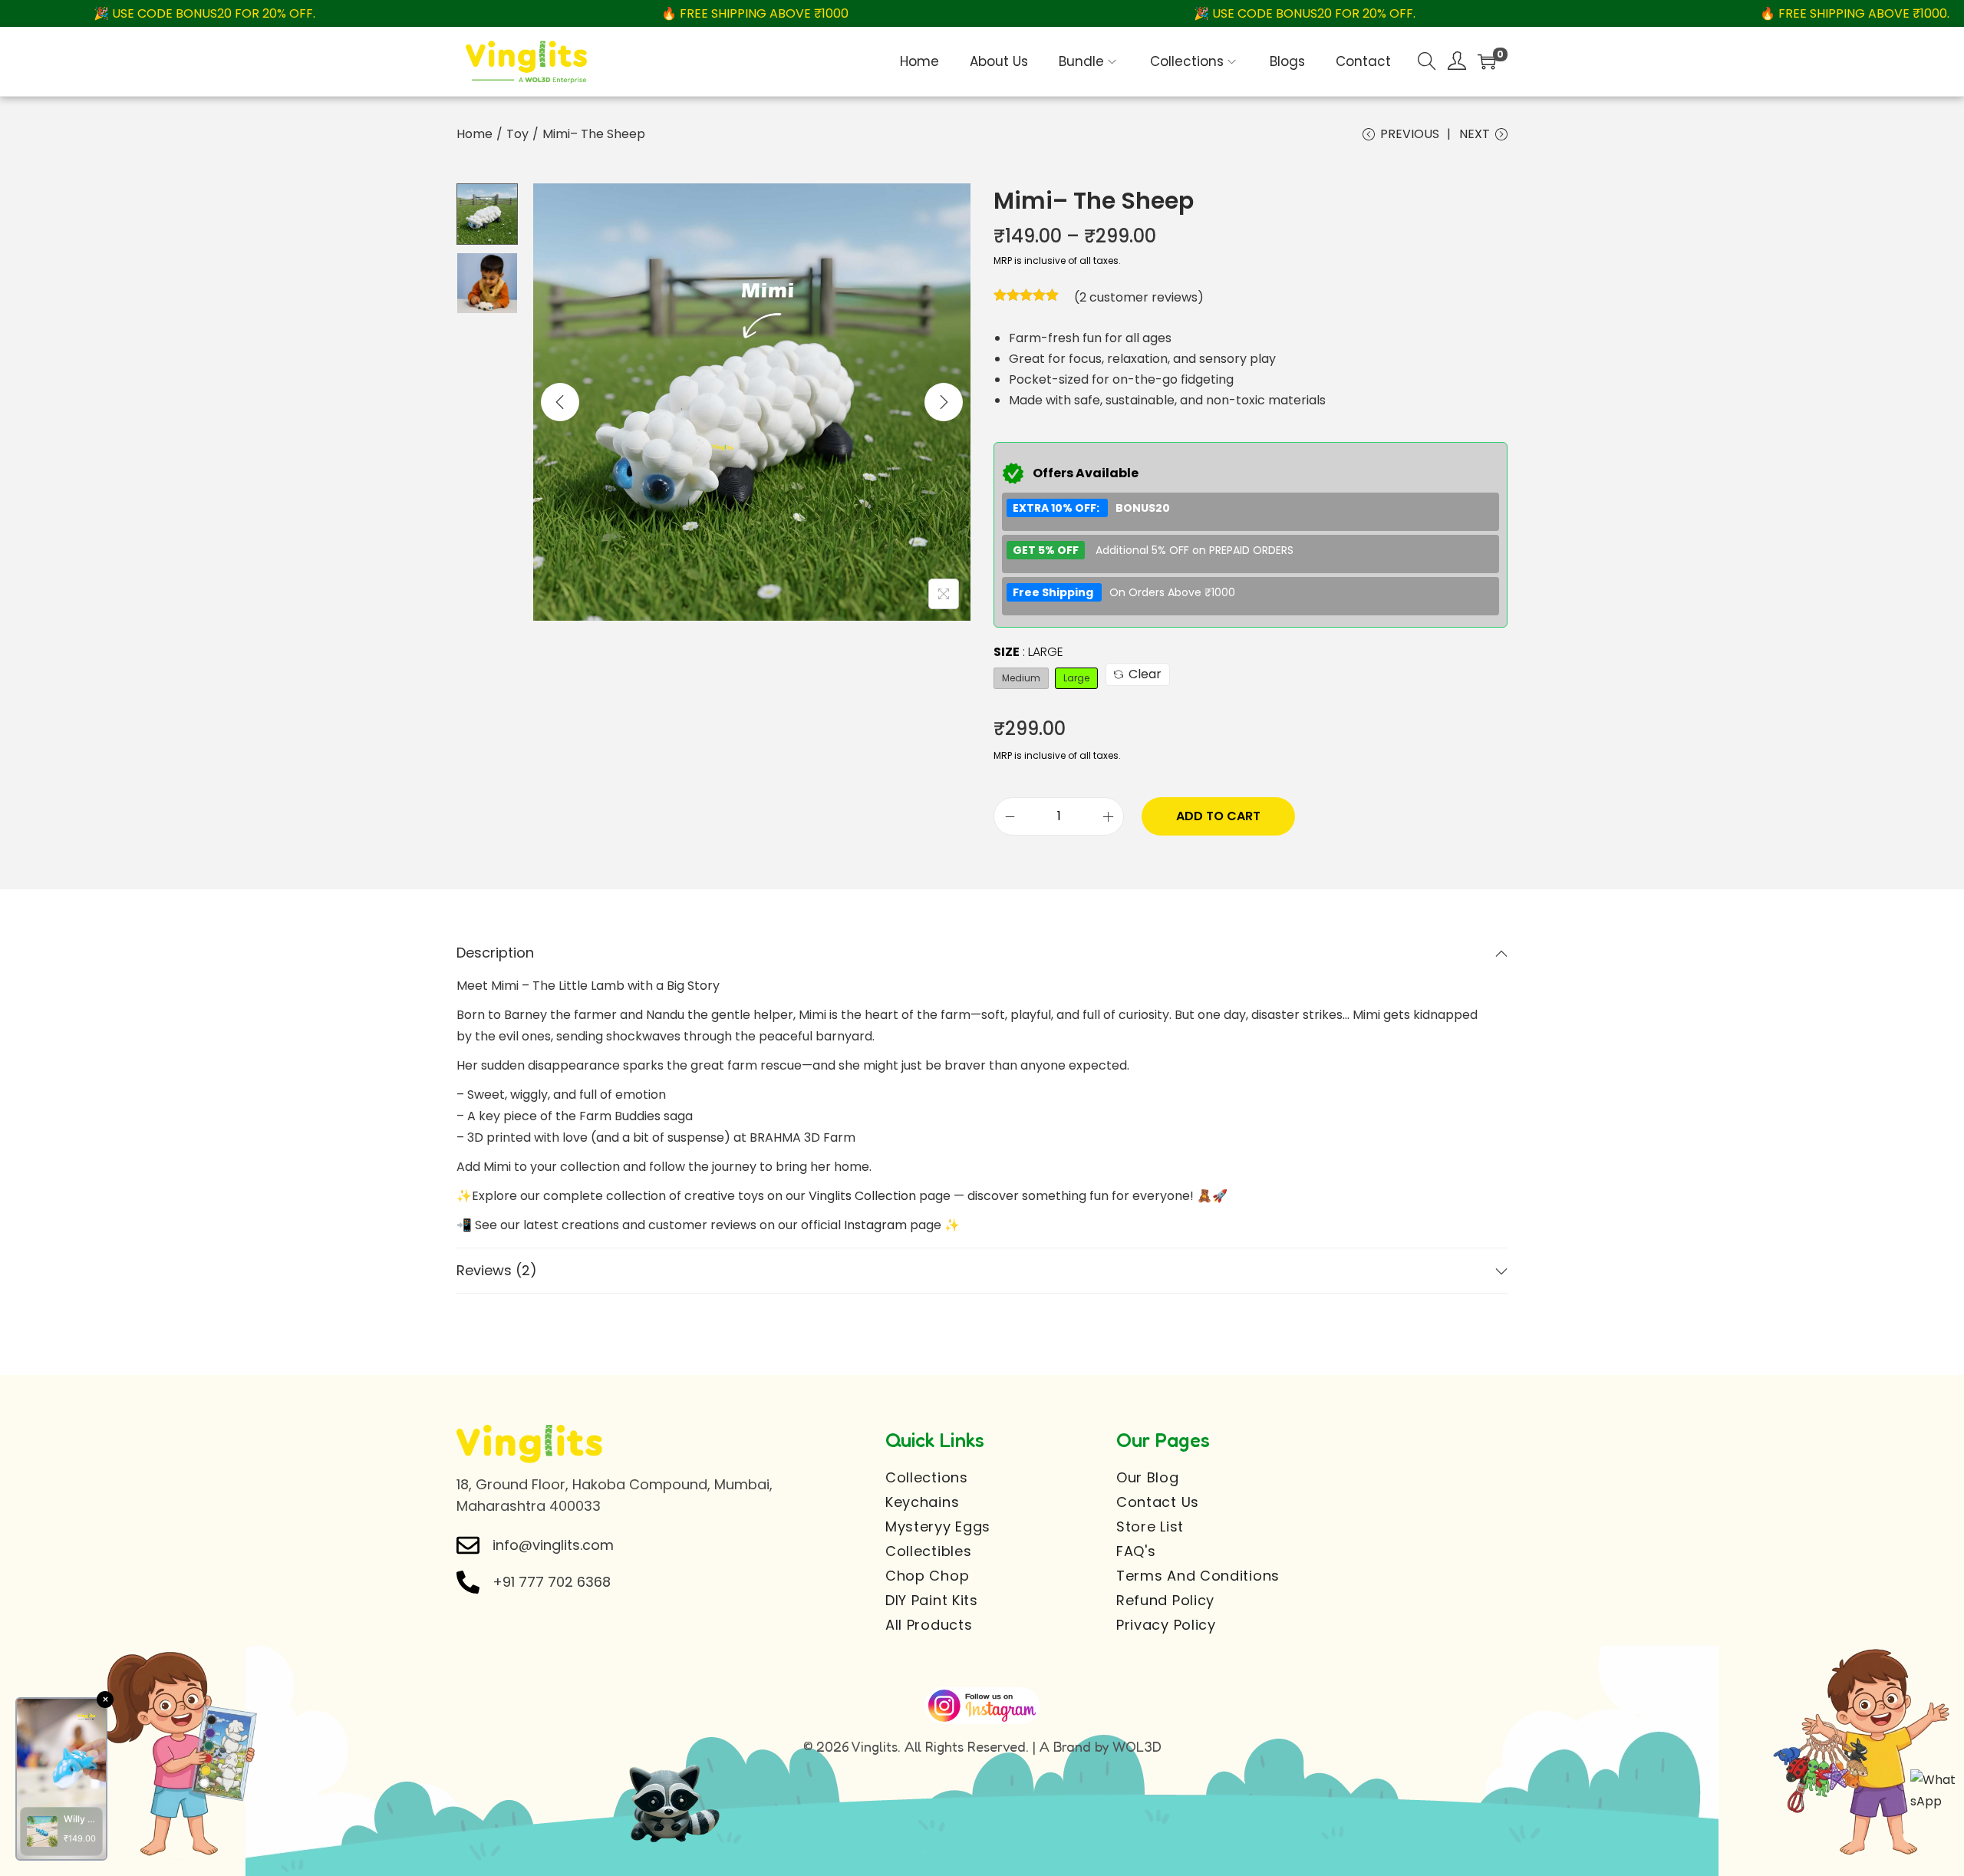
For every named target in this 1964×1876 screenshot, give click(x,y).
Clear (1145, 674)
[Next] (944, 402)
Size (1028, 652)
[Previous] (560, 402)
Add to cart (1218, 816)
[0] (1487, 61)
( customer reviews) (1139, 297)
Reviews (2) (497, 1270)
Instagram (875, 1225)
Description (495, 953)
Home (475, 134)
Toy (517, 134)
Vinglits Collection (862, 1196)
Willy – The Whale (80, 1819)
